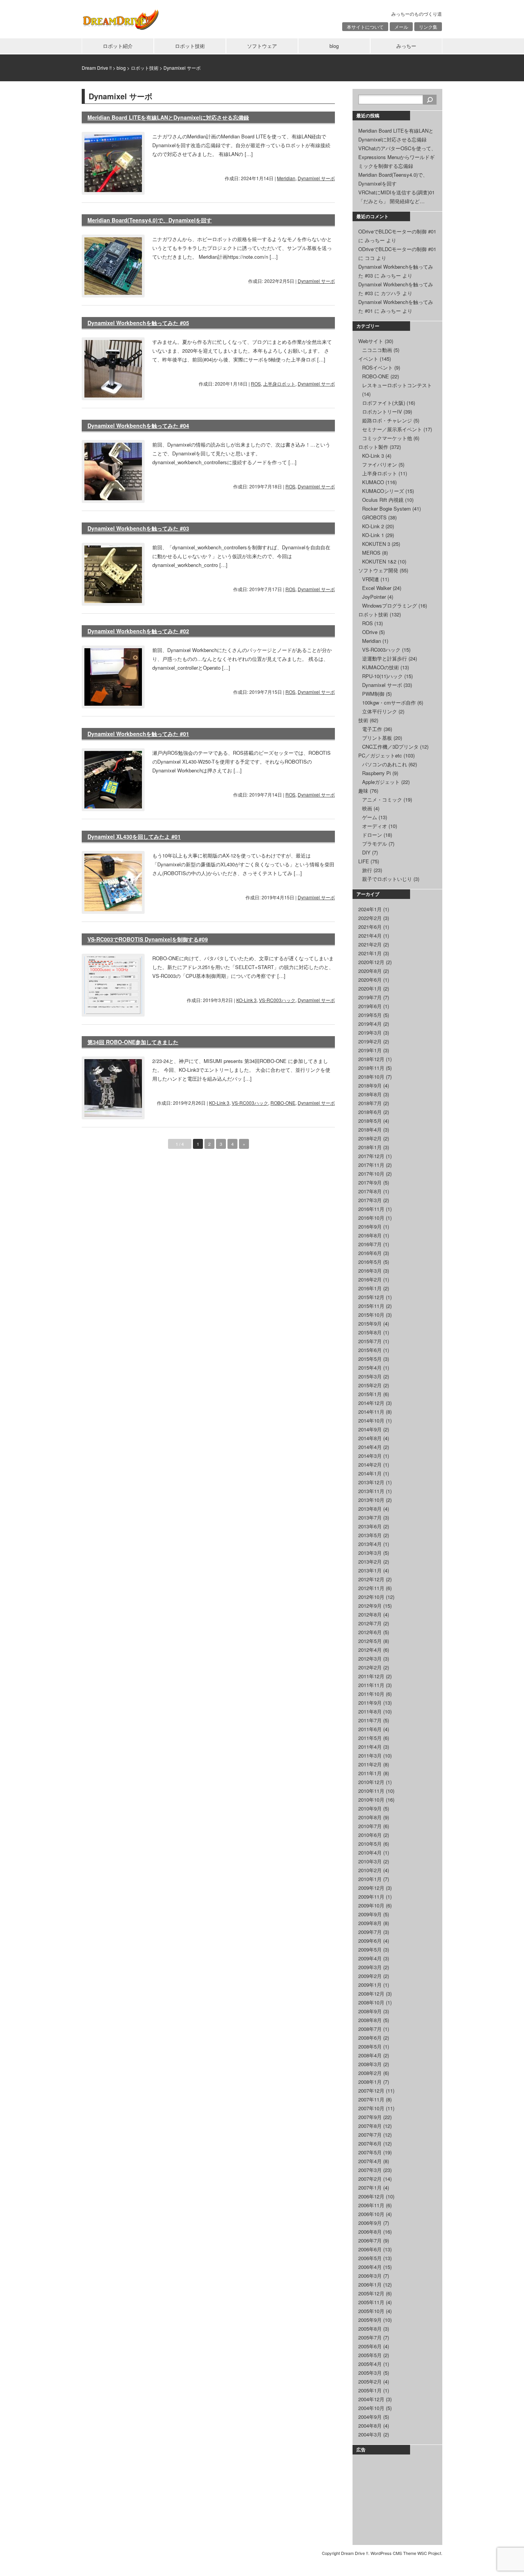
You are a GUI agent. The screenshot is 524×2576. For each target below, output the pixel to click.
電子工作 (372, 729)
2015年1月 (370, 1394)
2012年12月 (371, 1579)
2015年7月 (370, 1341)
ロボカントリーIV (382, 412)
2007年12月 (371, 2091)
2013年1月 (370, 1570)
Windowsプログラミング (390, 605)
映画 (367, 808)
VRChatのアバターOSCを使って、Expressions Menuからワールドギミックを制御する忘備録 (397, 157)
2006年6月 (370, 2249)
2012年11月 (371, 1588)
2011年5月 (370, 1738)
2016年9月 (370, 1226)
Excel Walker (377, 588)
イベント (368, 359)
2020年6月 (370, 980)
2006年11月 (371, 2205)
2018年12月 (371, 1059)
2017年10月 (371, 1174)
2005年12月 (371, 2293)
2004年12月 (371, 2399)
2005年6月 (370, 2346)
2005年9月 (370, 2320)
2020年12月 (371, 962)
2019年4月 (370, 1024)
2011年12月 (371, 1676)
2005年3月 (370, 2373)
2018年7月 (370, 1103)
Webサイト (371, 341)
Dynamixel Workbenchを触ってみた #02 (138, 631)
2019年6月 (370, 1006)
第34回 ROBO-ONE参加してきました (133, 1042)
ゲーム (370, 817)
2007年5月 (370, 2152)
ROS (256, 384)
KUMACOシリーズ (383, 491)
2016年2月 (370, 1279)
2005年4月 (370, 2364)
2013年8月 (370, 1509)
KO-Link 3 (246, 1000)
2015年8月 (370, 1332)
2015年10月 (371, 1315)
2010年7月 (370, 1826)
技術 (363, 720)
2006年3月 (370, 2276)
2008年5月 (370, 2046)
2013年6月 (370, 1526)
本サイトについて (365, 27)
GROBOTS (374, 517)
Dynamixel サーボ (316, 178)
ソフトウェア (262, 46)
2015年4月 (370, 1368)
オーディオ (375, 826)
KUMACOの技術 (381, 667)
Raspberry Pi (377, 773)
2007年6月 (370, 2143)
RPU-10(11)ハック (382, 676)
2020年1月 (370, 988)
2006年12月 (371, 2196)
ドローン (372, 835)
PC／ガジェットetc (380, 755)
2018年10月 (371, 1077)
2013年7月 (370, 1517)
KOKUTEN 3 (376, 544)
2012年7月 (370, 1623)
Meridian (286, 178)
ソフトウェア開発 (378, 570)
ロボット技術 (190, 46)
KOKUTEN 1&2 (379, 561)
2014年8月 (370, 1438)
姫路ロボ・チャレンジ (387, 420)
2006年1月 (370, 2284)
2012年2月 (370, 1667)
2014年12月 (371, 1403)
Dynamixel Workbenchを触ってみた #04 (138, 426)
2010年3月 (370, 1861)
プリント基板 (377, 738)
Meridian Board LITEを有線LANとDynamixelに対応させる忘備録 (168, 117)
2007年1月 (370, 2187)
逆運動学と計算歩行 (385, 658)
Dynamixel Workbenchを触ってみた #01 (138, 734)
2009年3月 (370, 1967)
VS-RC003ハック (277, 1000)
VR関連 (371, 579)
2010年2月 (370, 1870)
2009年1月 (370, 1985)
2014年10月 (371, 1420)
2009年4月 (370, 1958)
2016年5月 (370, 1262)
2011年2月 (370, 1764)
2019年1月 (370, 1050)
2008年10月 (371, 2002)
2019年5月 (370, 1015)
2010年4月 (370, 1852)
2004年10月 (371, 2408)
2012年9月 (370, 1606)
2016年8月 (370, 1235)
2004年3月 (370, 2434)
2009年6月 (370, 1941)
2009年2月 (370, 1976)
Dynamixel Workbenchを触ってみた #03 (138, 528)
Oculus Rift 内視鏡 (383, 500)
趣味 (363, 791)
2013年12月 (371, 1482)
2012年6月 (370, 1632)
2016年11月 (371, 1209)
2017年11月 (371, 1165)
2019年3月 (370, 1033)
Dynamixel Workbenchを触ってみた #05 (138, 323)
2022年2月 (370, 918)
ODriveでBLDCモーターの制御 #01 (397, 231)
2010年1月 (370, 1879)
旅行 (367, 870)
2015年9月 (370, 1323)
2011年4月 (370, 1747)
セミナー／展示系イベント (392, 429)
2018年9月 (370, 1085)
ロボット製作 (373, 447)
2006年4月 (370, 2267)
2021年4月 (370, 936)
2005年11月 (371, 2302)
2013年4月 (370, 1544)
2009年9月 (370, 1914)
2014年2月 (370, 1465)
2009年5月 (370, 1949)
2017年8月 (370, 1191)
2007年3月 (370, 2170)
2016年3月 (370, 1271)
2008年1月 (370, 2082)
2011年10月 (371, 1694)
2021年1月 (370, 953)
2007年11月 (371, 2099)
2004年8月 (370, 2426)
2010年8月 (370, 1817)
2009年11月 (371, 1897)
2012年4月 (370, 1650)
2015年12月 (371, 1297)
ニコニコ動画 (377, 350)
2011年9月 (370, 1703)
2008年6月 (370, 2038)
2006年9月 (370, 2223)
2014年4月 (370, 1447)
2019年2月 (370, 1041)
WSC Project (429, 2553)
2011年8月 (370, 1711)
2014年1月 (370, 1473)
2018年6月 (370, 1112)
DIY (366, 852)
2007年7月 (370, 2135)
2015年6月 (370, 1350)
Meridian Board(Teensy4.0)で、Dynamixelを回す (150, 220)
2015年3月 (370, 1376)
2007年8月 (370, 2126)
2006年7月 (370, 2240)
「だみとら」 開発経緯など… (391, 201)
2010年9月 (370, 1808)
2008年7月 (370, 2029)
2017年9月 (370, 1182)
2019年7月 (370, 997)
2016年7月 (370, 1244)
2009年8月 (370, 1923)
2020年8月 (370, 971)
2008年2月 (370, 2073)
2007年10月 (371, 2108)
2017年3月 (370, 1200)
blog (334, 46)
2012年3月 (370, 1658)
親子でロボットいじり (387, 879)
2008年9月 (370, 2011)
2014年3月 (370, 1456)
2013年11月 (371, 1491)
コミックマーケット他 (387, 438)
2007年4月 (370, 2161)
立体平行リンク (380, 711)
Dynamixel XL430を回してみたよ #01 (134, 836)
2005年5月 (370, 2355)
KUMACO (373, 482)
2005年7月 (370, 2337)
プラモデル (375, 844)
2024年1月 (370, 909)
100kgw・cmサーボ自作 (389, 702)
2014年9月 (370, 1429)
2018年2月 (370, 1138)
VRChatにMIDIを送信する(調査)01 (396, 192)
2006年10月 (371, 2214)
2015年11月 (371, 1306)
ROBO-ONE (283, 1103)
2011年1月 (370, 1773)
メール (401, 27)
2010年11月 (371, 1791)
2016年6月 (370, 1253)
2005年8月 (370, 2329)
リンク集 (428, 27)
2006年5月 (370, 2258)
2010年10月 (371, 1800)
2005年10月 (371, 2311)
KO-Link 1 (373, 535)
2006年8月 (370, 2232)
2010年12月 (371, 1782)
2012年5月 (370, 1641)
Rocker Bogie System (386, 508)
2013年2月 (370, 1562)
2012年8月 (370, 1614)
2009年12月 (371, 1888)
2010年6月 (370, 1835)
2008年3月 (370, 2064)
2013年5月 (370, 1535)
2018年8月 (370, 1094)
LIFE (364, 861)
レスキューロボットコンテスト (397, 385)
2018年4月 (370, 1129)
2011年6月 (370, 1729)
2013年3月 (370, 1553)
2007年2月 (370, 2179)
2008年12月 (371, 1994)
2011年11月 (371, 1685)
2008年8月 (370, 2020)
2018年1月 (370, 1147)
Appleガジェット (381, 782)
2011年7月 (370, 1720)
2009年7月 (370, 1932)
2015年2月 (370, 1385)
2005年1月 (370, 2390)
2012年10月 (371, 1597)
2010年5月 (370, 1844)
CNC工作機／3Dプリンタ (390, 747)
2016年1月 (370, 1288)
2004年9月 (370, 2417)
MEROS (371, 553)
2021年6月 (370, 927)
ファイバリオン (380, 464)
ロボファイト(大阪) (384, 403)
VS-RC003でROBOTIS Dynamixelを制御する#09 (148, 939)
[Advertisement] (397, 2499)
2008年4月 (370, 2055)
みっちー (406, 46)
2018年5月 (370, 1121)
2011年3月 (370, 1755)
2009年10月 (371, 1905)
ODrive (370, 632)
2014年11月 (371, 1412)
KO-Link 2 (373, 526)
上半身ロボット (279, 384)
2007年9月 (370, 2117)
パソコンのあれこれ (385, 764)
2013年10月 (371, 1500)
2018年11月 (371, 1068)
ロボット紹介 (118, 46)
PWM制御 (373, 694)
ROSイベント (377, 367)
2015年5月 (370, 1359)
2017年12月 (371, 1156)
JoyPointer (374, 597)
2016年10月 (371, 1218)
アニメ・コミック (382, 799)
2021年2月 (370, 944)
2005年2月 (370, 2381)
